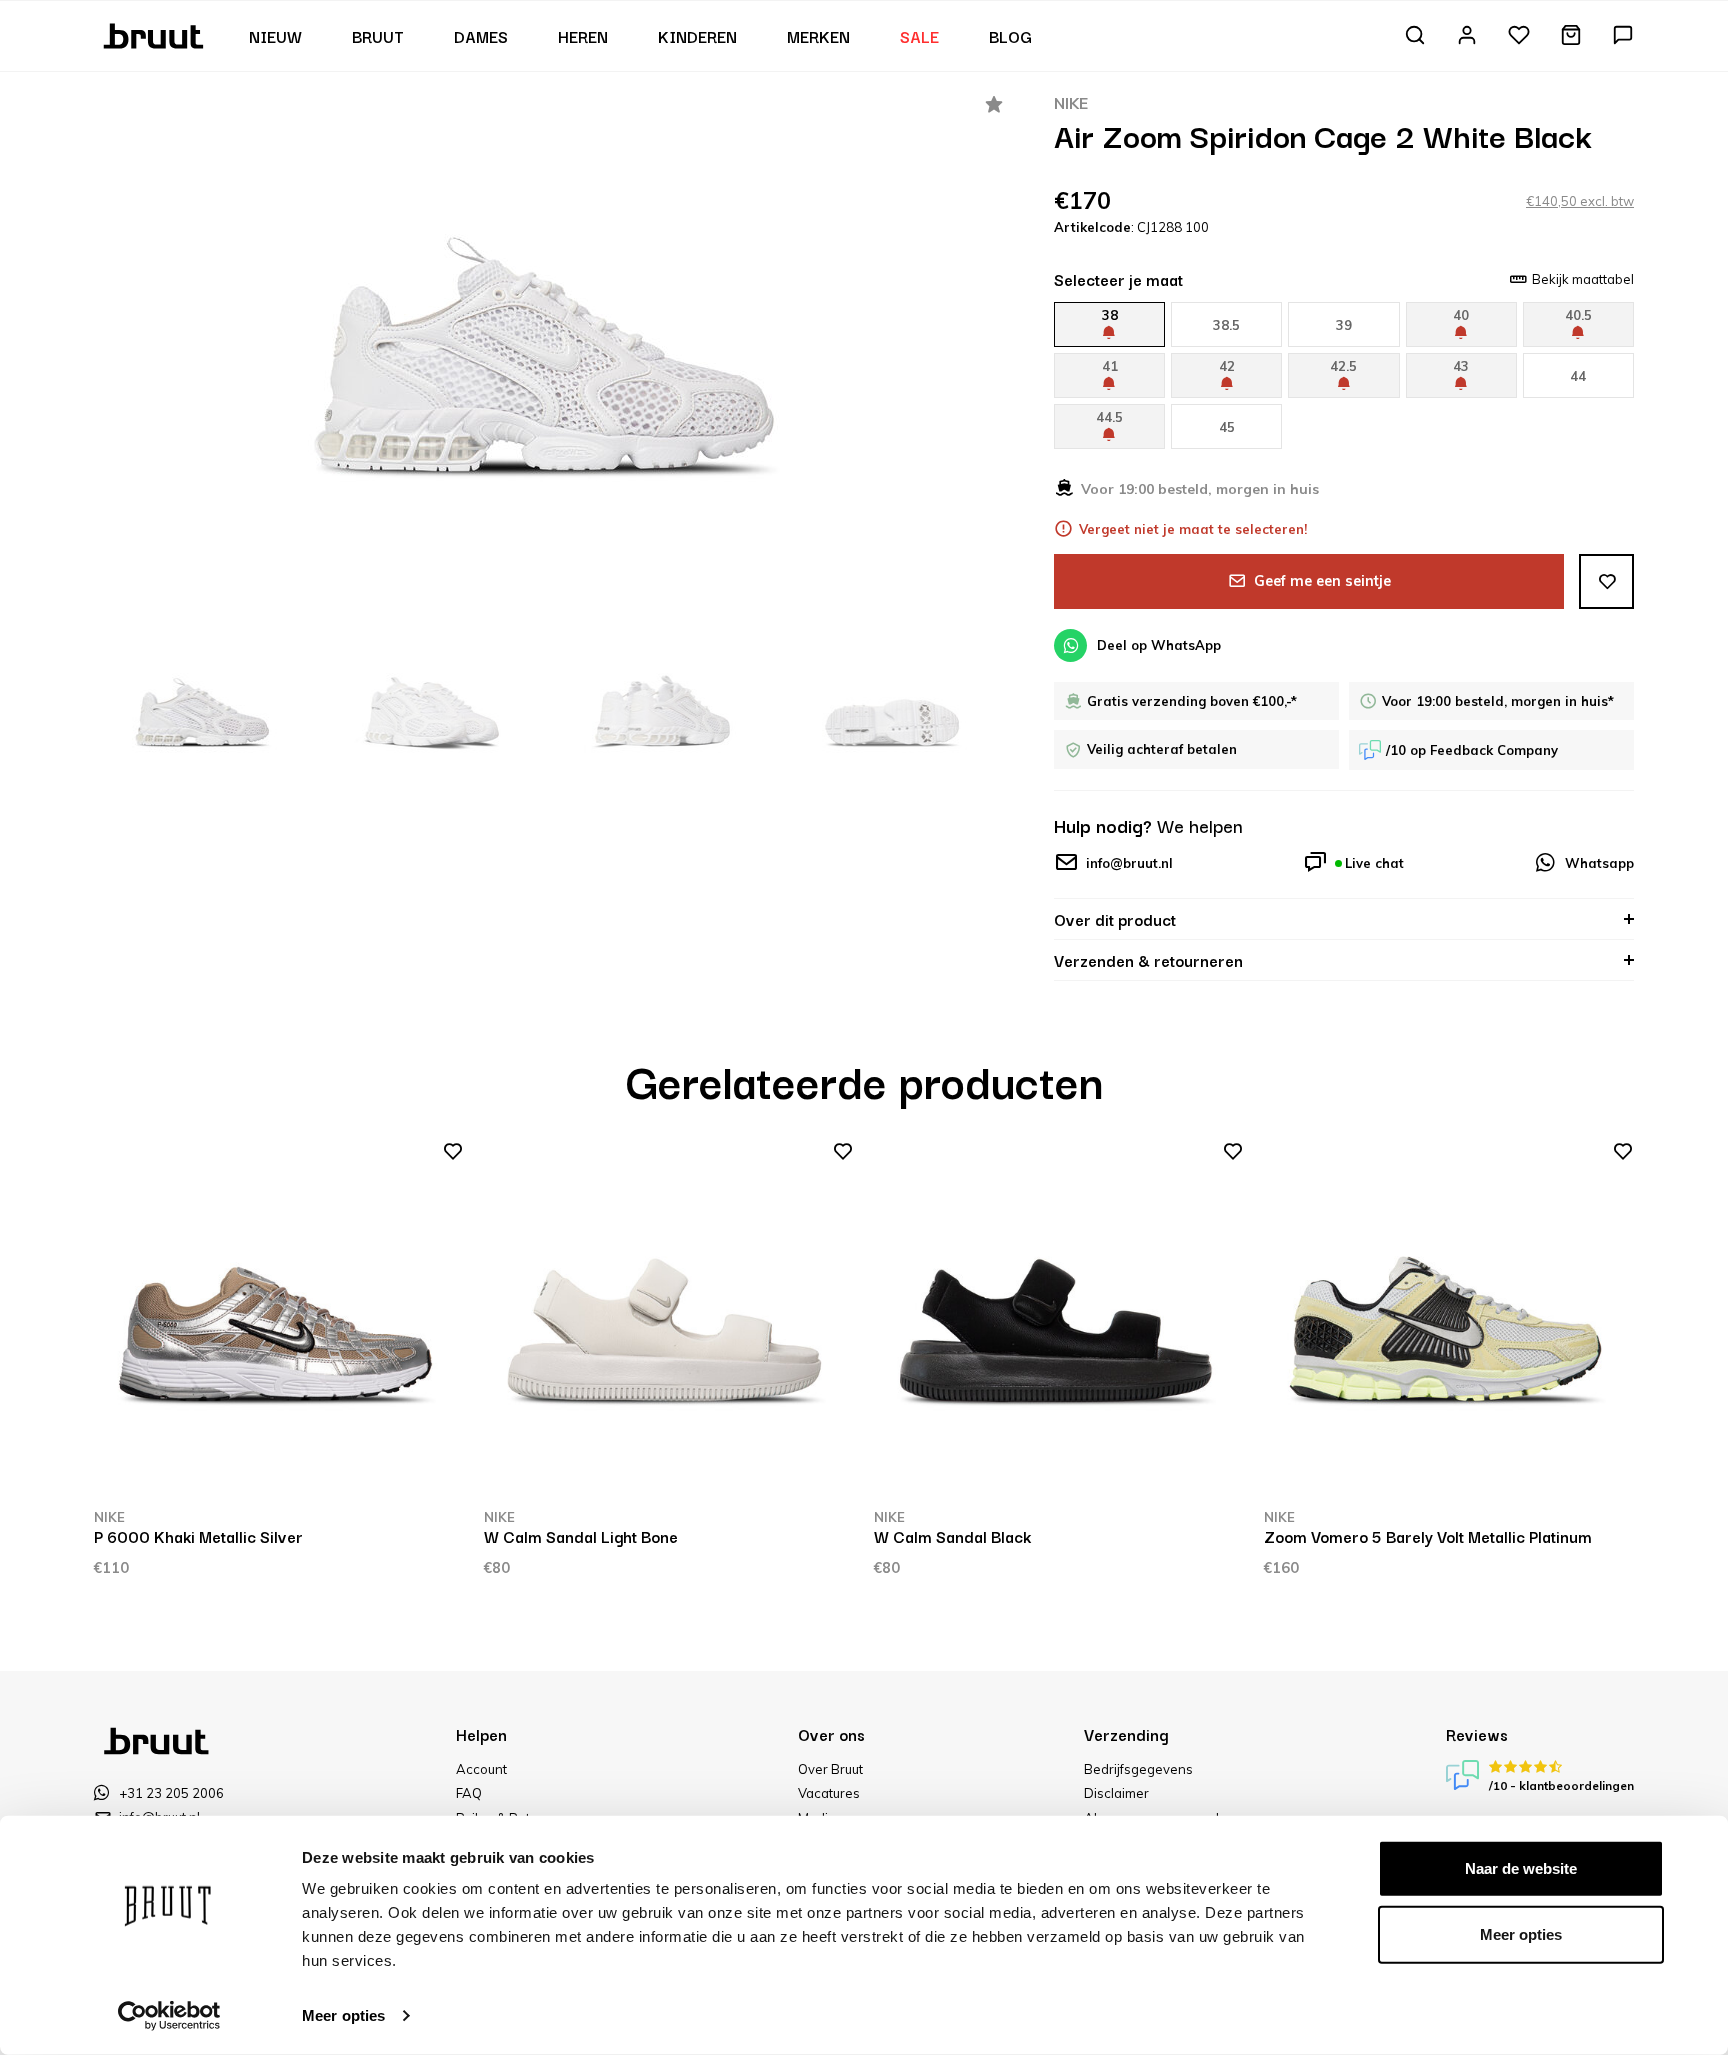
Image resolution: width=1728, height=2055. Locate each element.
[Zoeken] (1415, 36)
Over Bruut (830, 1769)
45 (1227, 427)
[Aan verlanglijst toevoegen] (1606, 581)
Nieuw (275, 36)
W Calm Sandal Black (952, 1536)
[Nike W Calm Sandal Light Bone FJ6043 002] (669, 1323)
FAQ (469, 1793)
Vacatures (829, 1793)
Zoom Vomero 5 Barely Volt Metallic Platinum (1428, 1536)
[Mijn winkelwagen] (1571, 36)
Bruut (378, 36)
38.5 (1226, 325)
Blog (1010, 36)
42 (1227, 366)
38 (1110, 315)
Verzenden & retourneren (1148, 960)
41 (1110, 366)
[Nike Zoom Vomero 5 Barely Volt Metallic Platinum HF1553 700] (1449, 1323)
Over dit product (1115, 919)
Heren (583, 36)
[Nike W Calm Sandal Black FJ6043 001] (1059, 1323)
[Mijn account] (1467, 36)
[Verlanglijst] (1519, 36)
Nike (1071, 103)
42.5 (1343, 366)
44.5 (1109, 417)
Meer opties (343, 2015)
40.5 (1578, 315)
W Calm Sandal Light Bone (581, 1536)
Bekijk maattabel (1583, 279)
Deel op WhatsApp (1159, 645)
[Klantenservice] (1623, 36)
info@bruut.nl (1129, 863)
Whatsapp (1599, 863)
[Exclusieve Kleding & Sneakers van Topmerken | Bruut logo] (155, 34)
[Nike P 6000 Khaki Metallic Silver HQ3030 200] (279, 1323)
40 (1461, 315)
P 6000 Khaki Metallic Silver (198, 1536)
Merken (818, 36)
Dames (481, 36)
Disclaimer (1116, 1793)
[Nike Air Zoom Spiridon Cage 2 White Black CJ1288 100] (549, 356)
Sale (919, 36)
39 (1344, 325)
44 (1578, 376)
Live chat (1374, 863)
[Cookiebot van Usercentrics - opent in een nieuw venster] (169, 2016)
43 (1461, 366)
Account (481, 1769)
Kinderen (697, 36)
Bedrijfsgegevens (1138, 1769)
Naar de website (1521, 1868)
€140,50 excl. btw (1580, 201)
